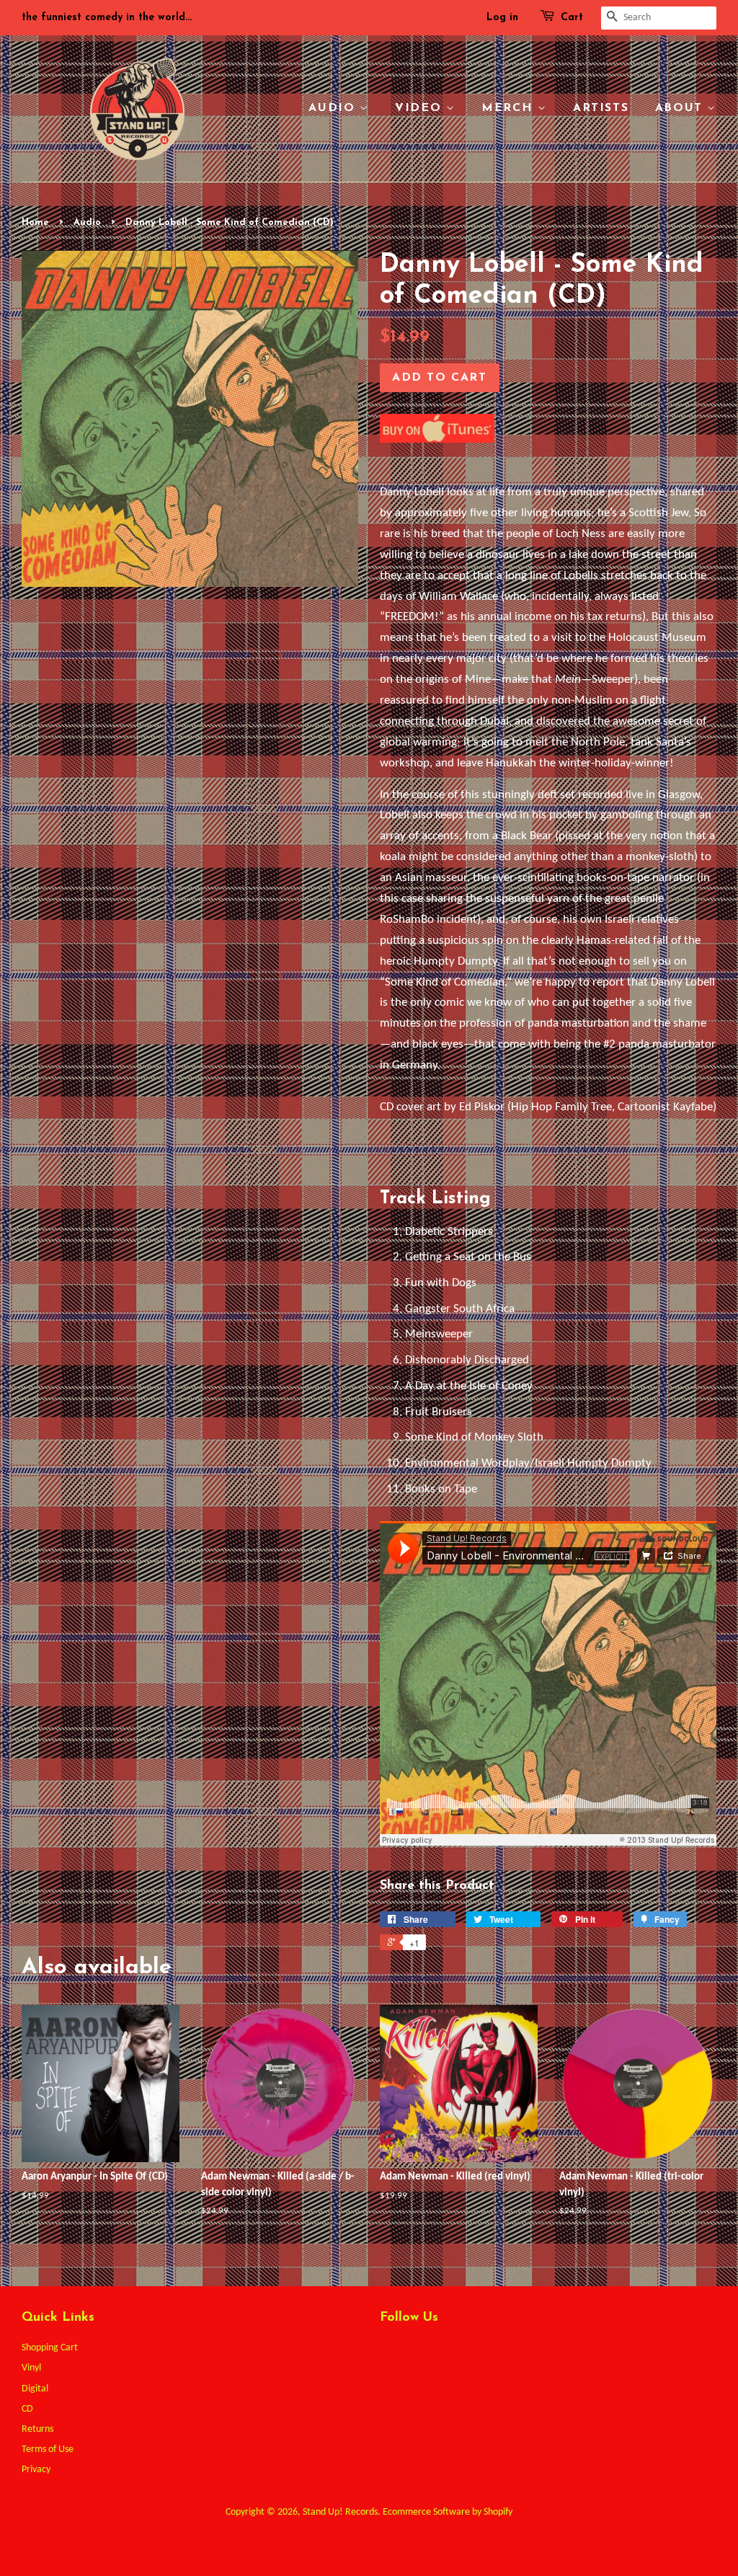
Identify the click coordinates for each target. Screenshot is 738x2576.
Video (421, 108)
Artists (601, 108)
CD (27, 2409)
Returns (37, 2429)
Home (35, 222)
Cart (572, 18)
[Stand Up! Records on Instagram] (440, 2352)
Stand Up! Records (340, 2512)
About (681, 108)
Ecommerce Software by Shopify (448, 2512)
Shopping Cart (50, 2348)
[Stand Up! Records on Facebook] (414, 2352)
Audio (334, 108)
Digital (35, 2389)
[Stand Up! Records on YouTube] (467, 2352)
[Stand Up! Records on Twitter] (388, 2352)
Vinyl (31, 2368)
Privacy (36, 2470)
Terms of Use (48, 2449)
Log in (502, 18)
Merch (510, 108)
